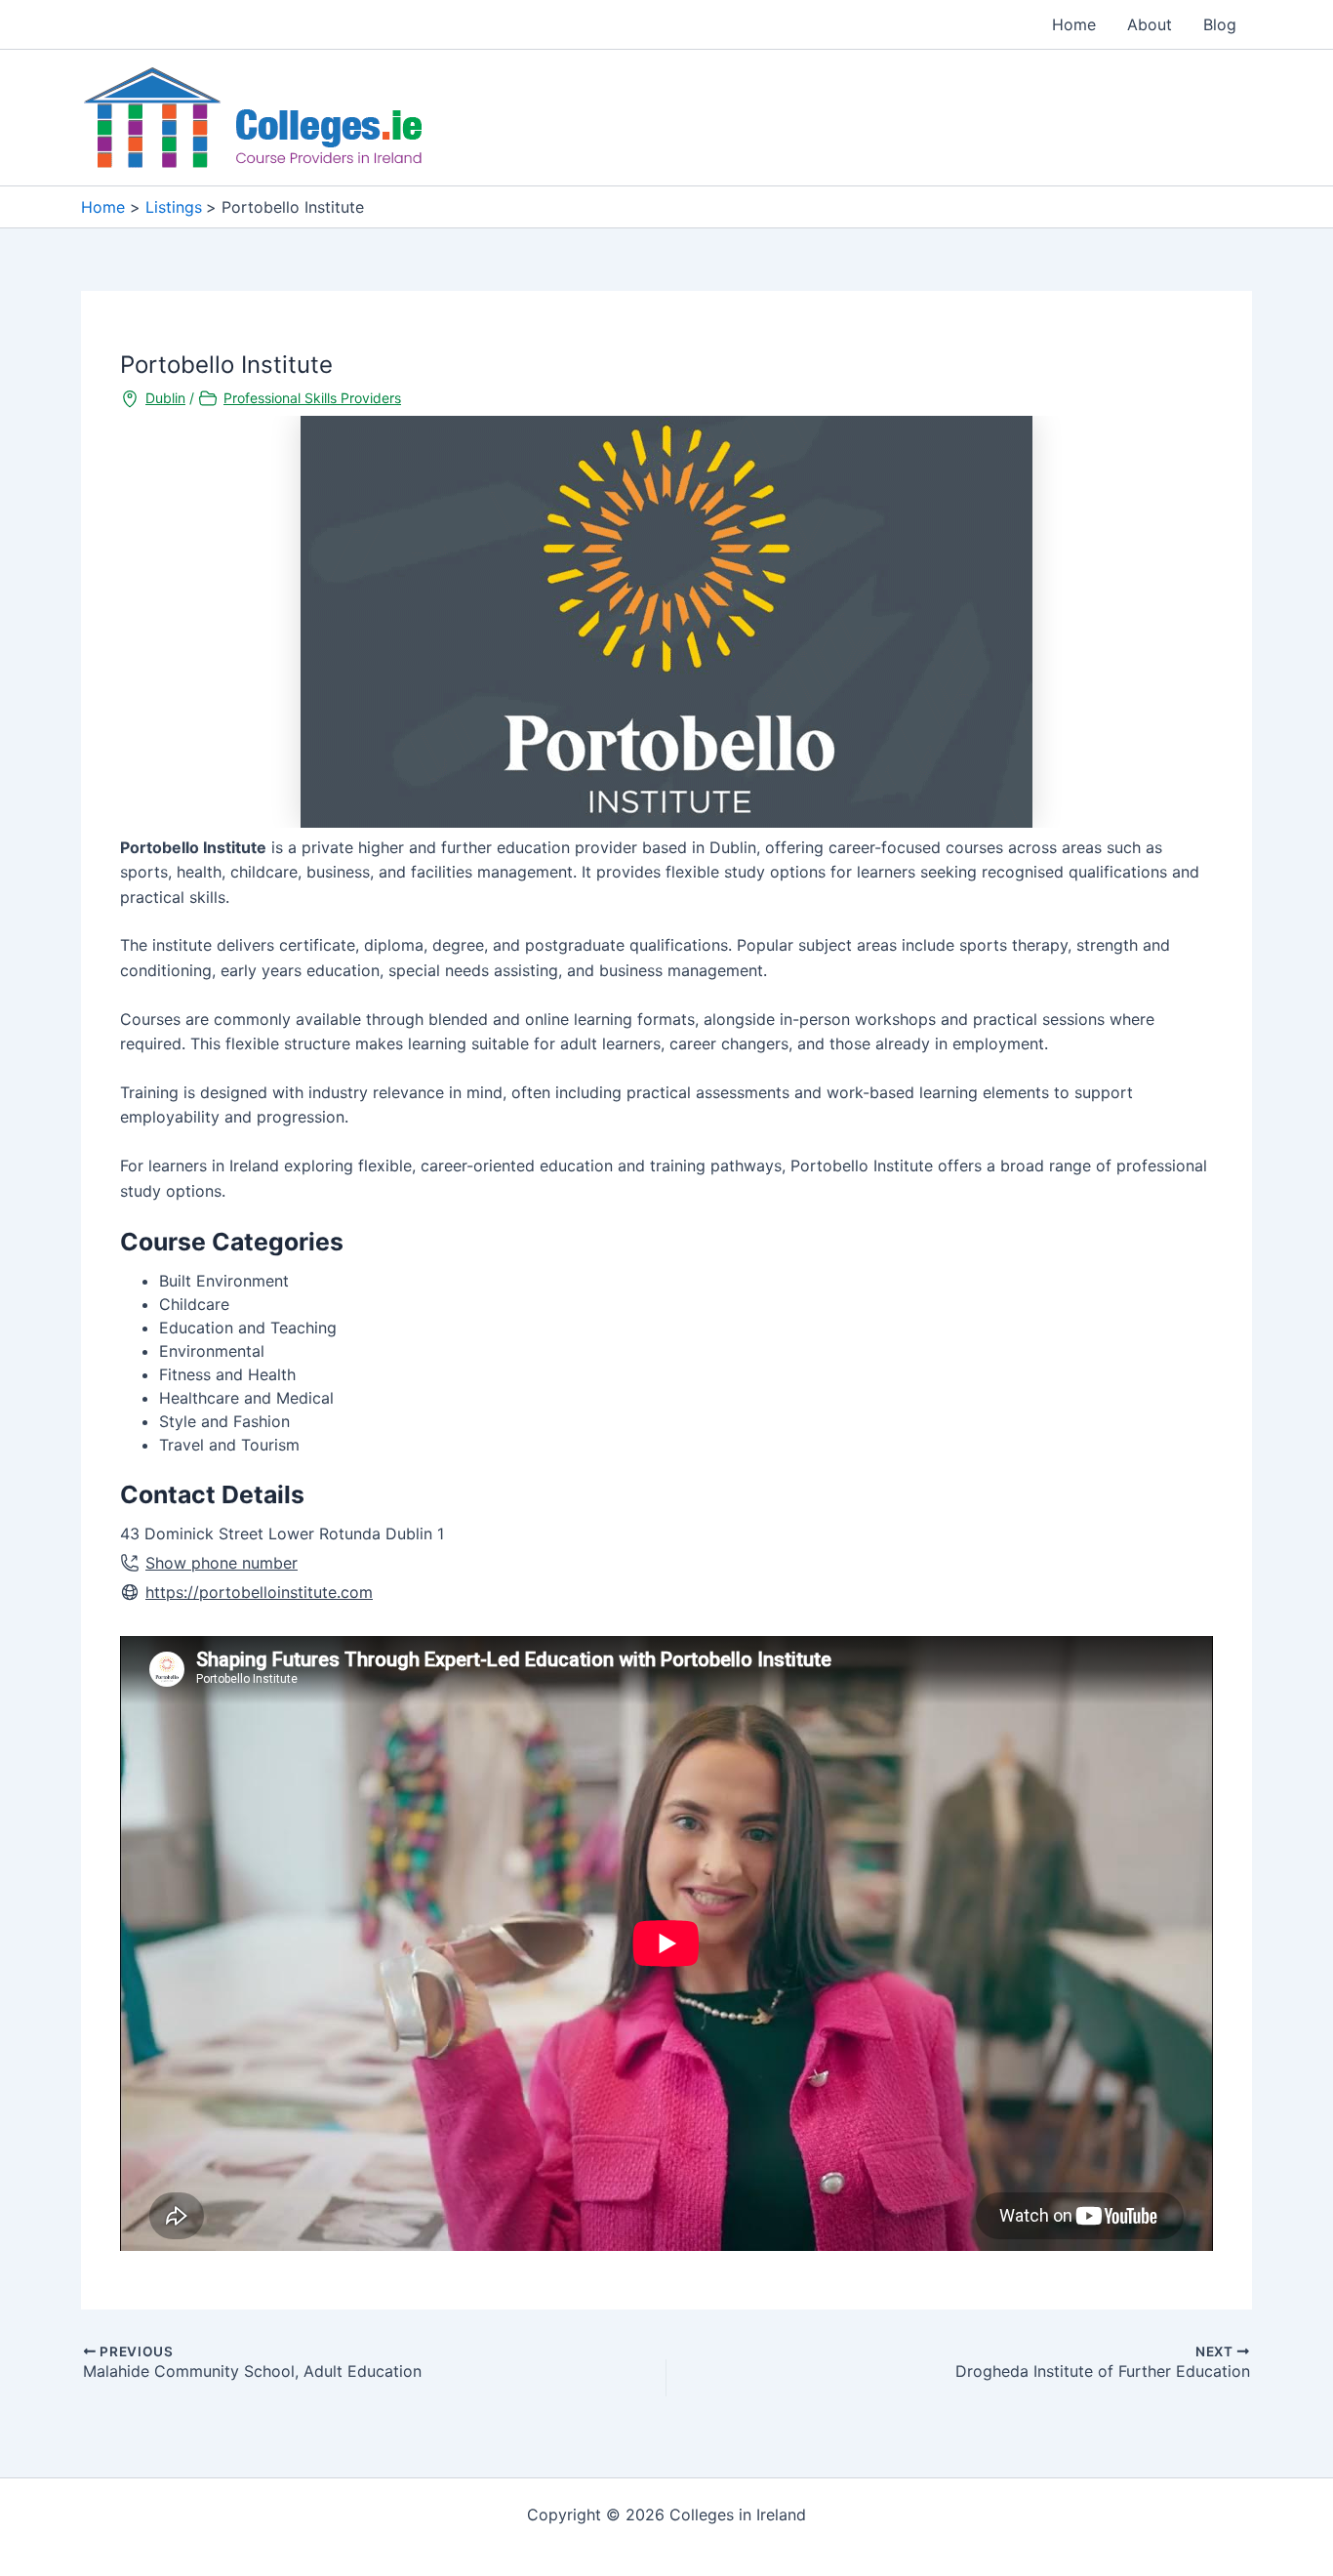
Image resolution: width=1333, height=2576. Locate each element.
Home (1074, 24)
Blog (1220, 24)
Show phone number (222, 1563)
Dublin (165, 398)
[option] (666, 622)
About (1150, 24)
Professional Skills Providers (312, 398)
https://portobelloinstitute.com (259, 1592)
